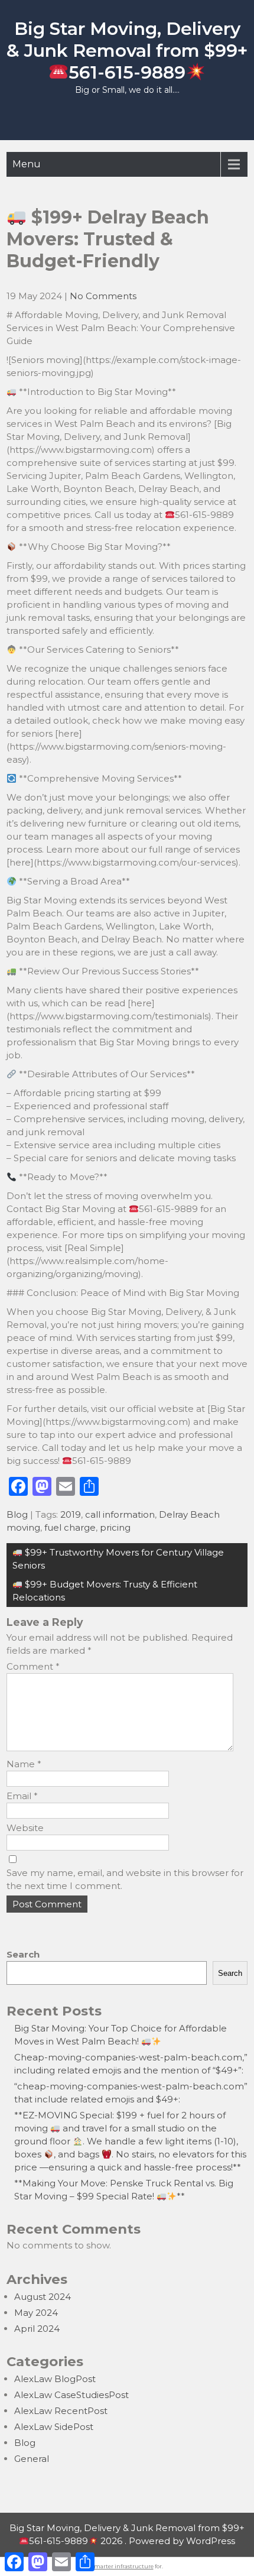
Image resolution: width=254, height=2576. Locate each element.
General (32, 2459)
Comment (33, 1666)
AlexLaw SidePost (54, 2427)
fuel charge (70, 1527)
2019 (71, 1514)
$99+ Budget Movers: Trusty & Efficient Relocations (105, 1591)
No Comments (103, 296)
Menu (27, 164)
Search (23, 1954)
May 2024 (36, 2313)
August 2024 (43, 2297)
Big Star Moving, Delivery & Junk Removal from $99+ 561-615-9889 (127, 51)
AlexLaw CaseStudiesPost (71, 2395)
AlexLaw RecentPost (61, 2411)
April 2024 (37, 2329)
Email (22, 1796)
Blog (17, 1514)
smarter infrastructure (123, 2566)
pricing (115, 1527)
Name (24, 1764)
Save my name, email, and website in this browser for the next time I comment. (125, 1879)
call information (120, 1514)
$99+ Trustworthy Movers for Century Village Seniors (118, 1559)
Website (25, 1828)
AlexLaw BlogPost (55, 2379)
